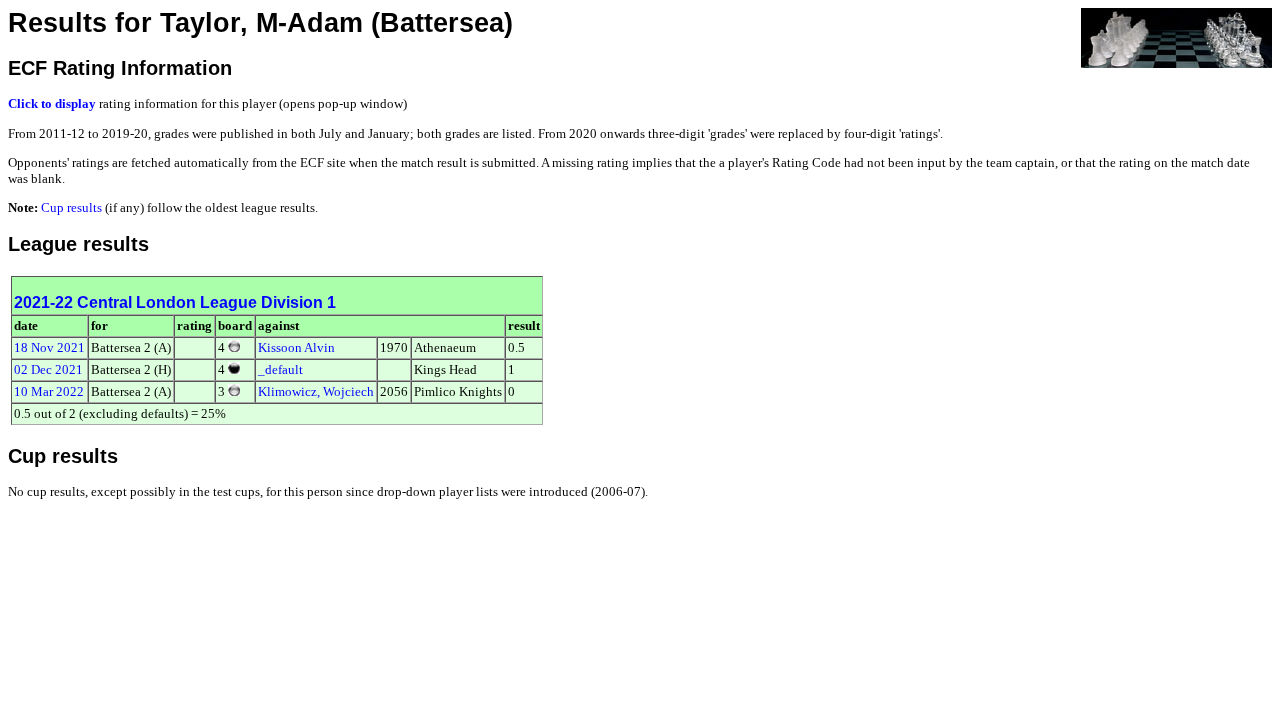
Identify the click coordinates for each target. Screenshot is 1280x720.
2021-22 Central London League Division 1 (175, 302)
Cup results (71, 207)
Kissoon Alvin (296, 347)
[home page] (1176, 36)
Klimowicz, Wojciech (316, 391)
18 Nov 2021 (49, 347)
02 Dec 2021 (48, 369)
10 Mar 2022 (49, 391)
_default (280, 369)
